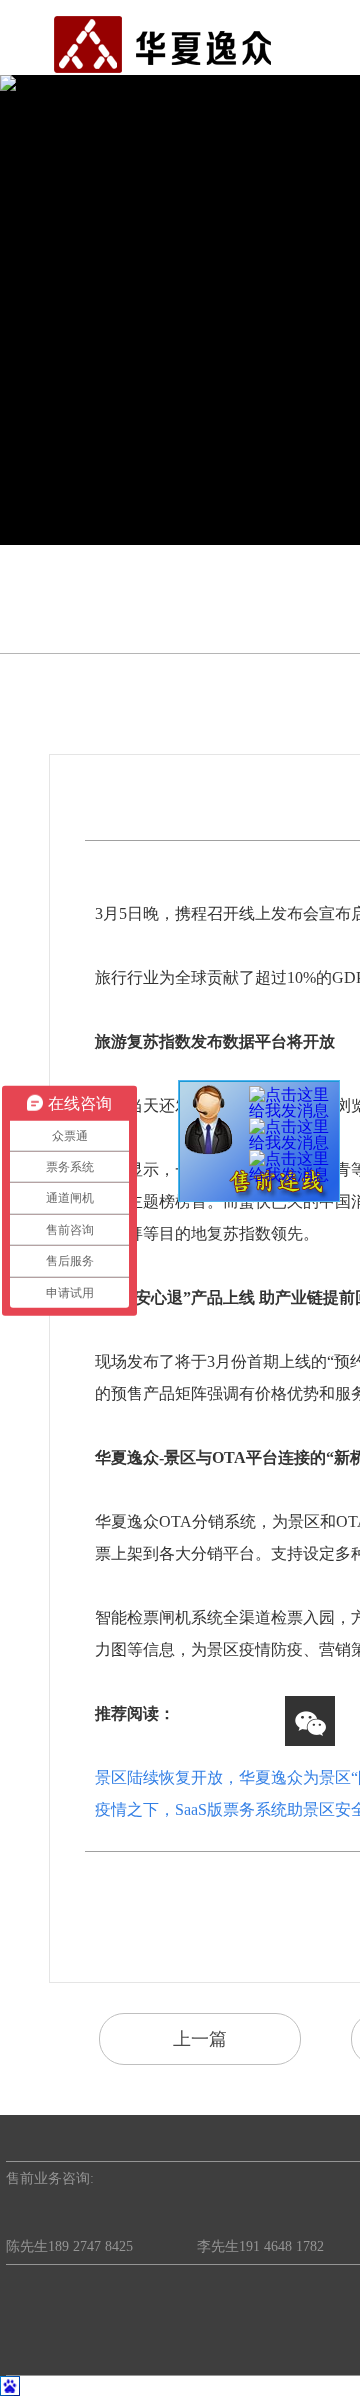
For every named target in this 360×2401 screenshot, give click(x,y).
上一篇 (200, 2039)
